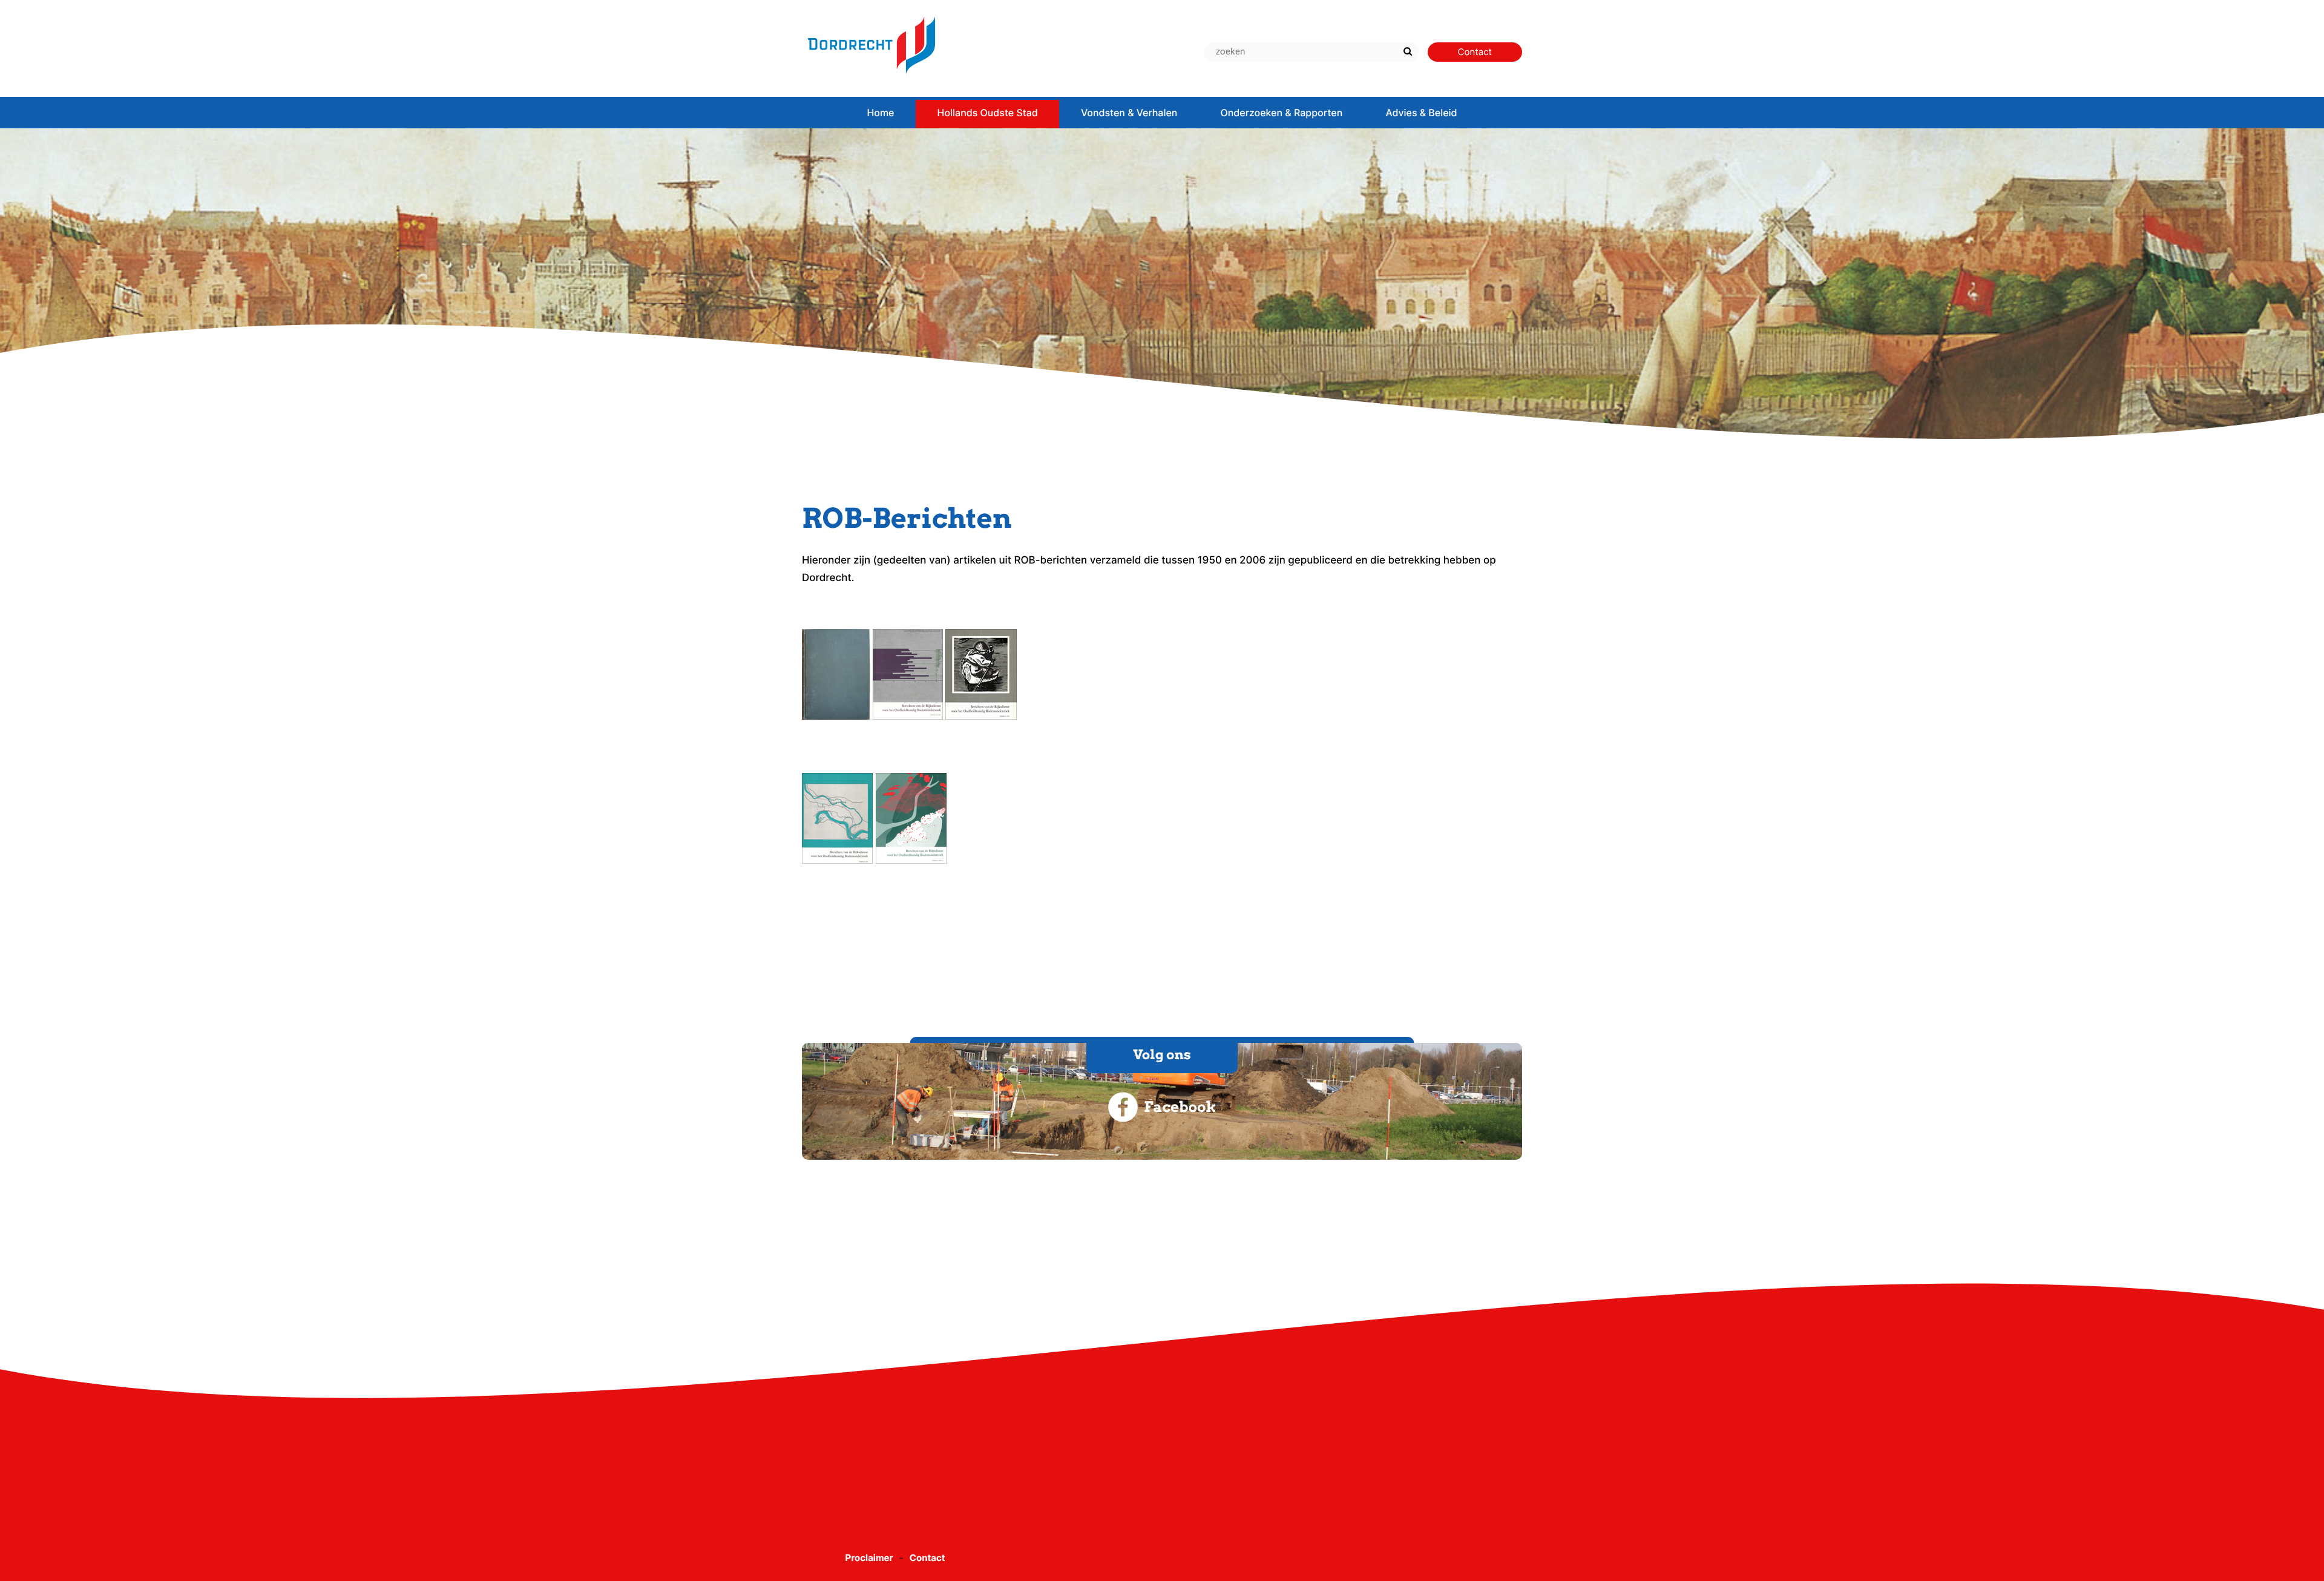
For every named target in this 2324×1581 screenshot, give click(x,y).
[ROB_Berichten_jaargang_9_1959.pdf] (836, 717)
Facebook (1180, 1107)
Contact (927, 1558)
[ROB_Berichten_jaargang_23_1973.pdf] (908, 717)
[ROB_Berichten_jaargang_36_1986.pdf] (837, 861)
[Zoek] (1408, 52)
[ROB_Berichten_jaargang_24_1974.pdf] (981, 717)
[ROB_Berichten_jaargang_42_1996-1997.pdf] (911, 861)
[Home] (871, 79)
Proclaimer (869, 1558)
